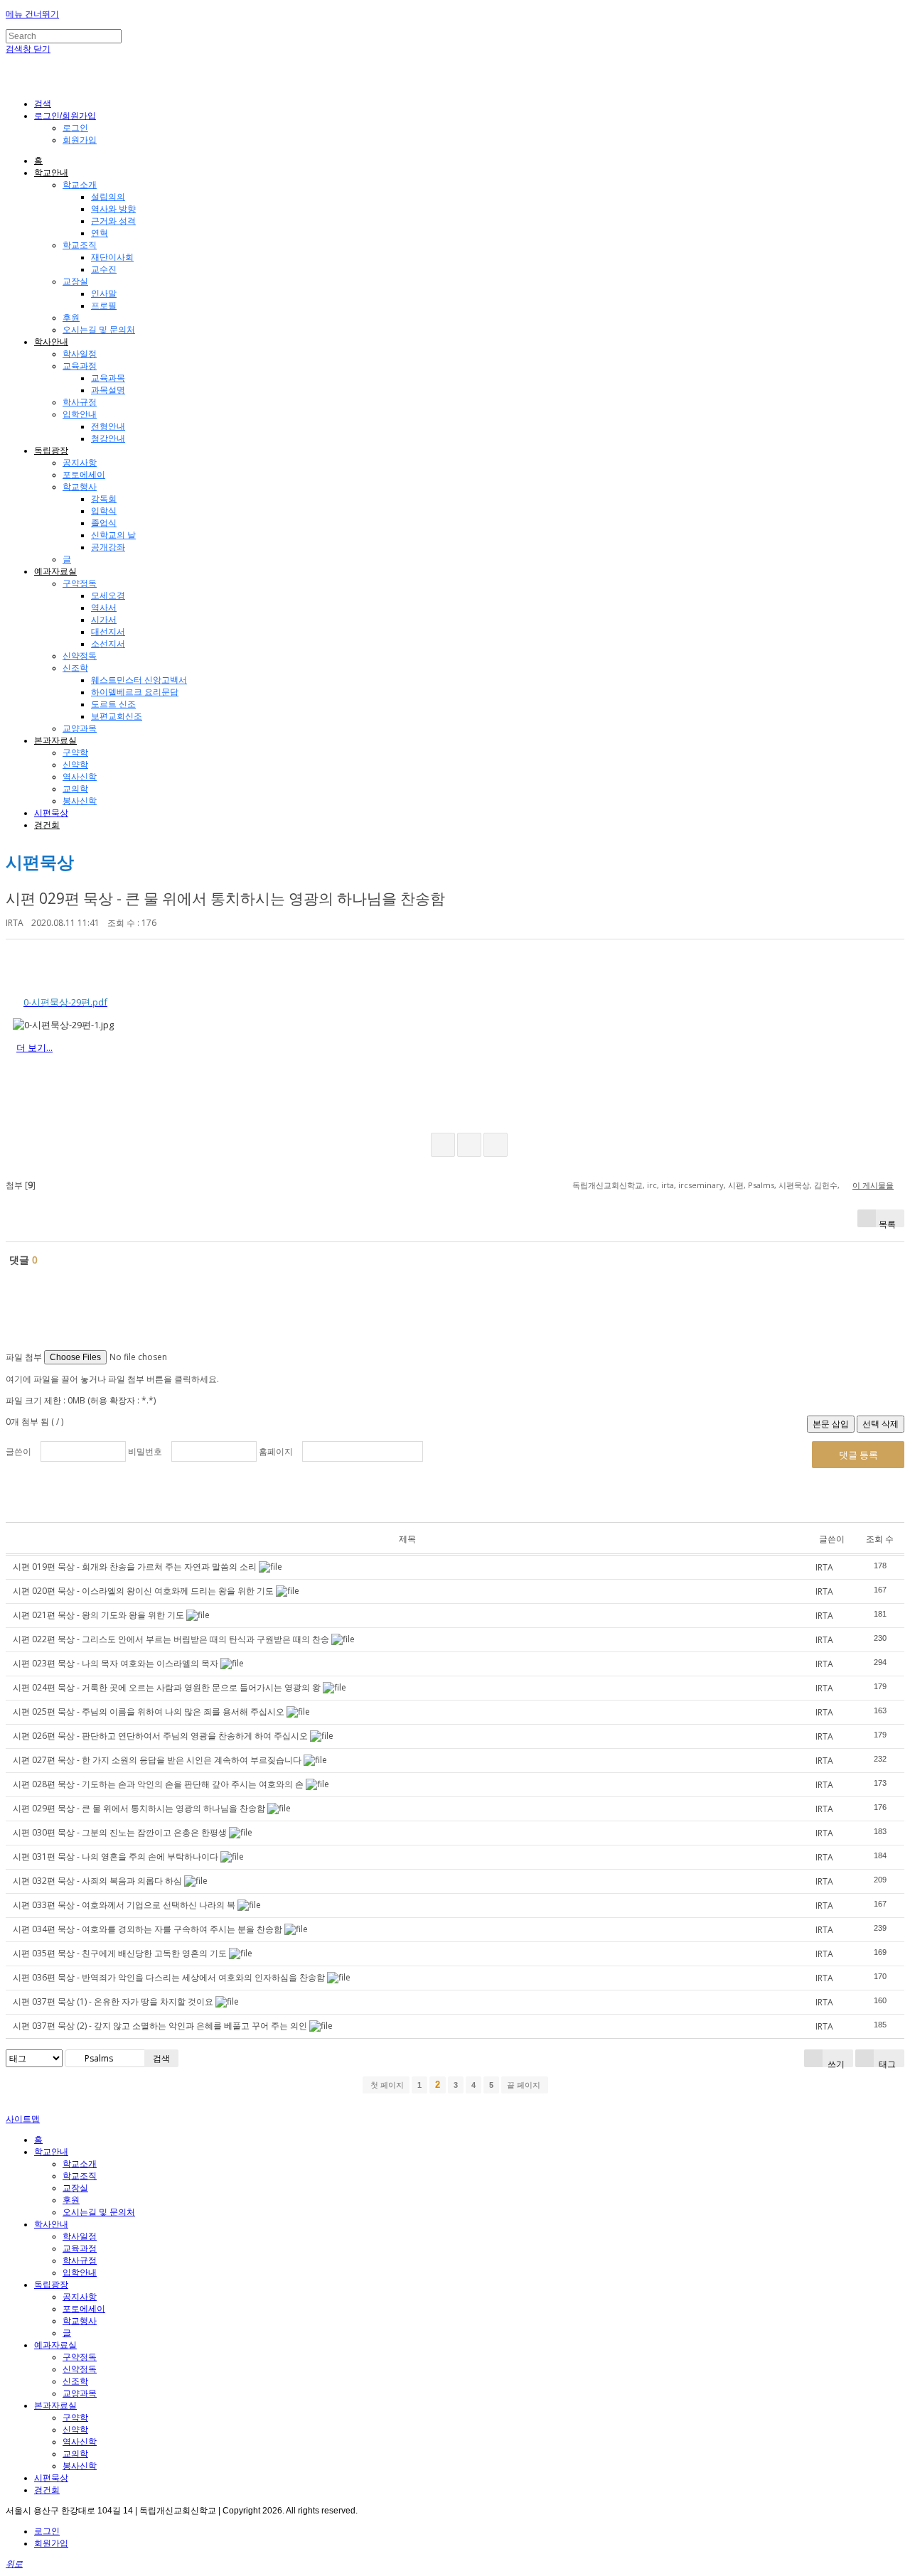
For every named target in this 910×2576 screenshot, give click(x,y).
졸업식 (104, 523)
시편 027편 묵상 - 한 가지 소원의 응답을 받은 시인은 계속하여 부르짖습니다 (157, 1760)
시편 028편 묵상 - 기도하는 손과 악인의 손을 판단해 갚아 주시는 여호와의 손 (158, 1784)
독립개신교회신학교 (607, 1185)
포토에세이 (84, 475)
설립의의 (108, 197)
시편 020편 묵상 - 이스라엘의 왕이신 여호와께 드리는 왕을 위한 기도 (143, 1591)
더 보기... (34, 1047)
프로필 (104, 306)
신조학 (75, 668)
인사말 (104, 293)
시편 (736, 1185)
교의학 (75, 789)
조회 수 (880, 1539)
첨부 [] (21, 1185)
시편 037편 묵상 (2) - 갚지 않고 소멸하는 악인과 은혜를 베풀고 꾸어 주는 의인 (160, 2026)
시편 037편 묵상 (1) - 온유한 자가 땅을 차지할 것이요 (113, 2001)
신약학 (75, 765)
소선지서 (108, 644)
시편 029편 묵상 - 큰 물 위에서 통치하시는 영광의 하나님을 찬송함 (225, 898)
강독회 (104, 499)
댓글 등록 (858, 1455)
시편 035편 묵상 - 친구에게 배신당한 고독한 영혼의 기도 (120, 1953)
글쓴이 (18, 1451)
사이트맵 (23, 2119)
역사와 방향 (113, 209)
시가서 (104, 620)
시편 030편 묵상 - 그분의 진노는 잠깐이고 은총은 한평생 (120, 1832)
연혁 (100, 233)
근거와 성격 (113, 221)
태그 (886, 2063)
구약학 (75, 753)
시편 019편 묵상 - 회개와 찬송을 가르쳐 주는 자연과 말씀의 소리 (135, 1567)
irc (652, 1185)
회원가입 (80, 140)
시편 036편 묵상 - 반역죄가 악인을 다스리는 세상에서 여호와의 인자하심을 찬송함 (169, 1977)
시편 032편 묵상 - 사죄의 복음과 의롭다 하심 (97, 1881)
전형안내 (108, 426)
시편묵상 (51, 813)
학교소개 (80, 185)
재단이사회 (112, 257)
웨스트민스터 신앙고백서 (139, 680)
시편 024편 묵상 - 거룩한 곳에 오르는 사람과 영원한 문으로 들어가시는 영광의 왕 (167, 1687)
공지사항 (80, 463)
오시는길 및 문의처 (99, 330)
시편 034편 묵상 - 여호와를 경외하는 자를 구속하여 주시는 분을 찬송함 (148, 1929)
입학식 (104, 511)
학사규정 (80, 402)
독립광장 (51, 451)
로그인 (75, 128)
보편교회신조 (117, 716)
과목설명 (108, 390)
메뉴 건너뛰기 (32, 14)
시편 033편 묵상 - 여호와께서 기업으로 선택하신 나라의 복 (124, 1905)
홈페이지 (276, 1451)
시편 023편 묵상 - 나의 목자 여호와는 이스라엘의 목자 (116, 1663)
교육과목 (108, 378)
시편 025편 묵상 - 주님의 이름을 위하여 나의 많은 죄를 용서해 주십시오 (149, 1712)
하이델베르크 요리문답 (135, 692)
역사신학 (80, 777)
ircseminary (701, 1185)
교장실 (75, 281)
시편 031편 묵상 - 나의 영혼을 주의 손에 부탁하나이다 (116, 1856)
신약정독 (80, 656)
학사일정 (80, 354)
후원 (71, 318)
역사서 (104, 608)
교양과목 (80, 728)
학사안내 (51, 342)
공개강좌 (108, 547)
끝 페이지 (525, 2085)
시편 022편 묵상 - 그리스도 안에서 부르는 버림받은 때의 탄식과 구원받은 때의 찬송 (171, 1639)
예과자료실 (55, 571)
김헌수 (826, 1185)
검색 (161, 2058)
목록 (887, 1223)
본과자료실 (55, 740)
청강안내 (108, 438)
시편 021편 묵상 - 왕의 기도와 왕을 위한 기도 (98, 1615)
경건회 (47, 825)
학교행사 (80, 487)
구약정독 (80, 583)
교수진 (104, 269)
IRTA (15, 923)
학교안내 (51, 173)
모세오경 (108, 596)
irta (668, 1185)
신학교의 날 (113, 535)
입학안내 (80, 414)
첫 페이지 (386, 2085)
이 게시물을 (873, 1185)
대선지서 (108, 632)
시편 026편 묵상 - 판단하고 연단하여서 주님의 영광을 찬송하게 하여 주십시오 (160, 1736)
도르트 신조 (113, 704)
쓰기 (835, 2063)
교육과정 (80, 366)
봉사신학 (80, 801)
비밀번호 (145, 1451)
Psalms (761, 1185)
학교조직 (80, 245)
